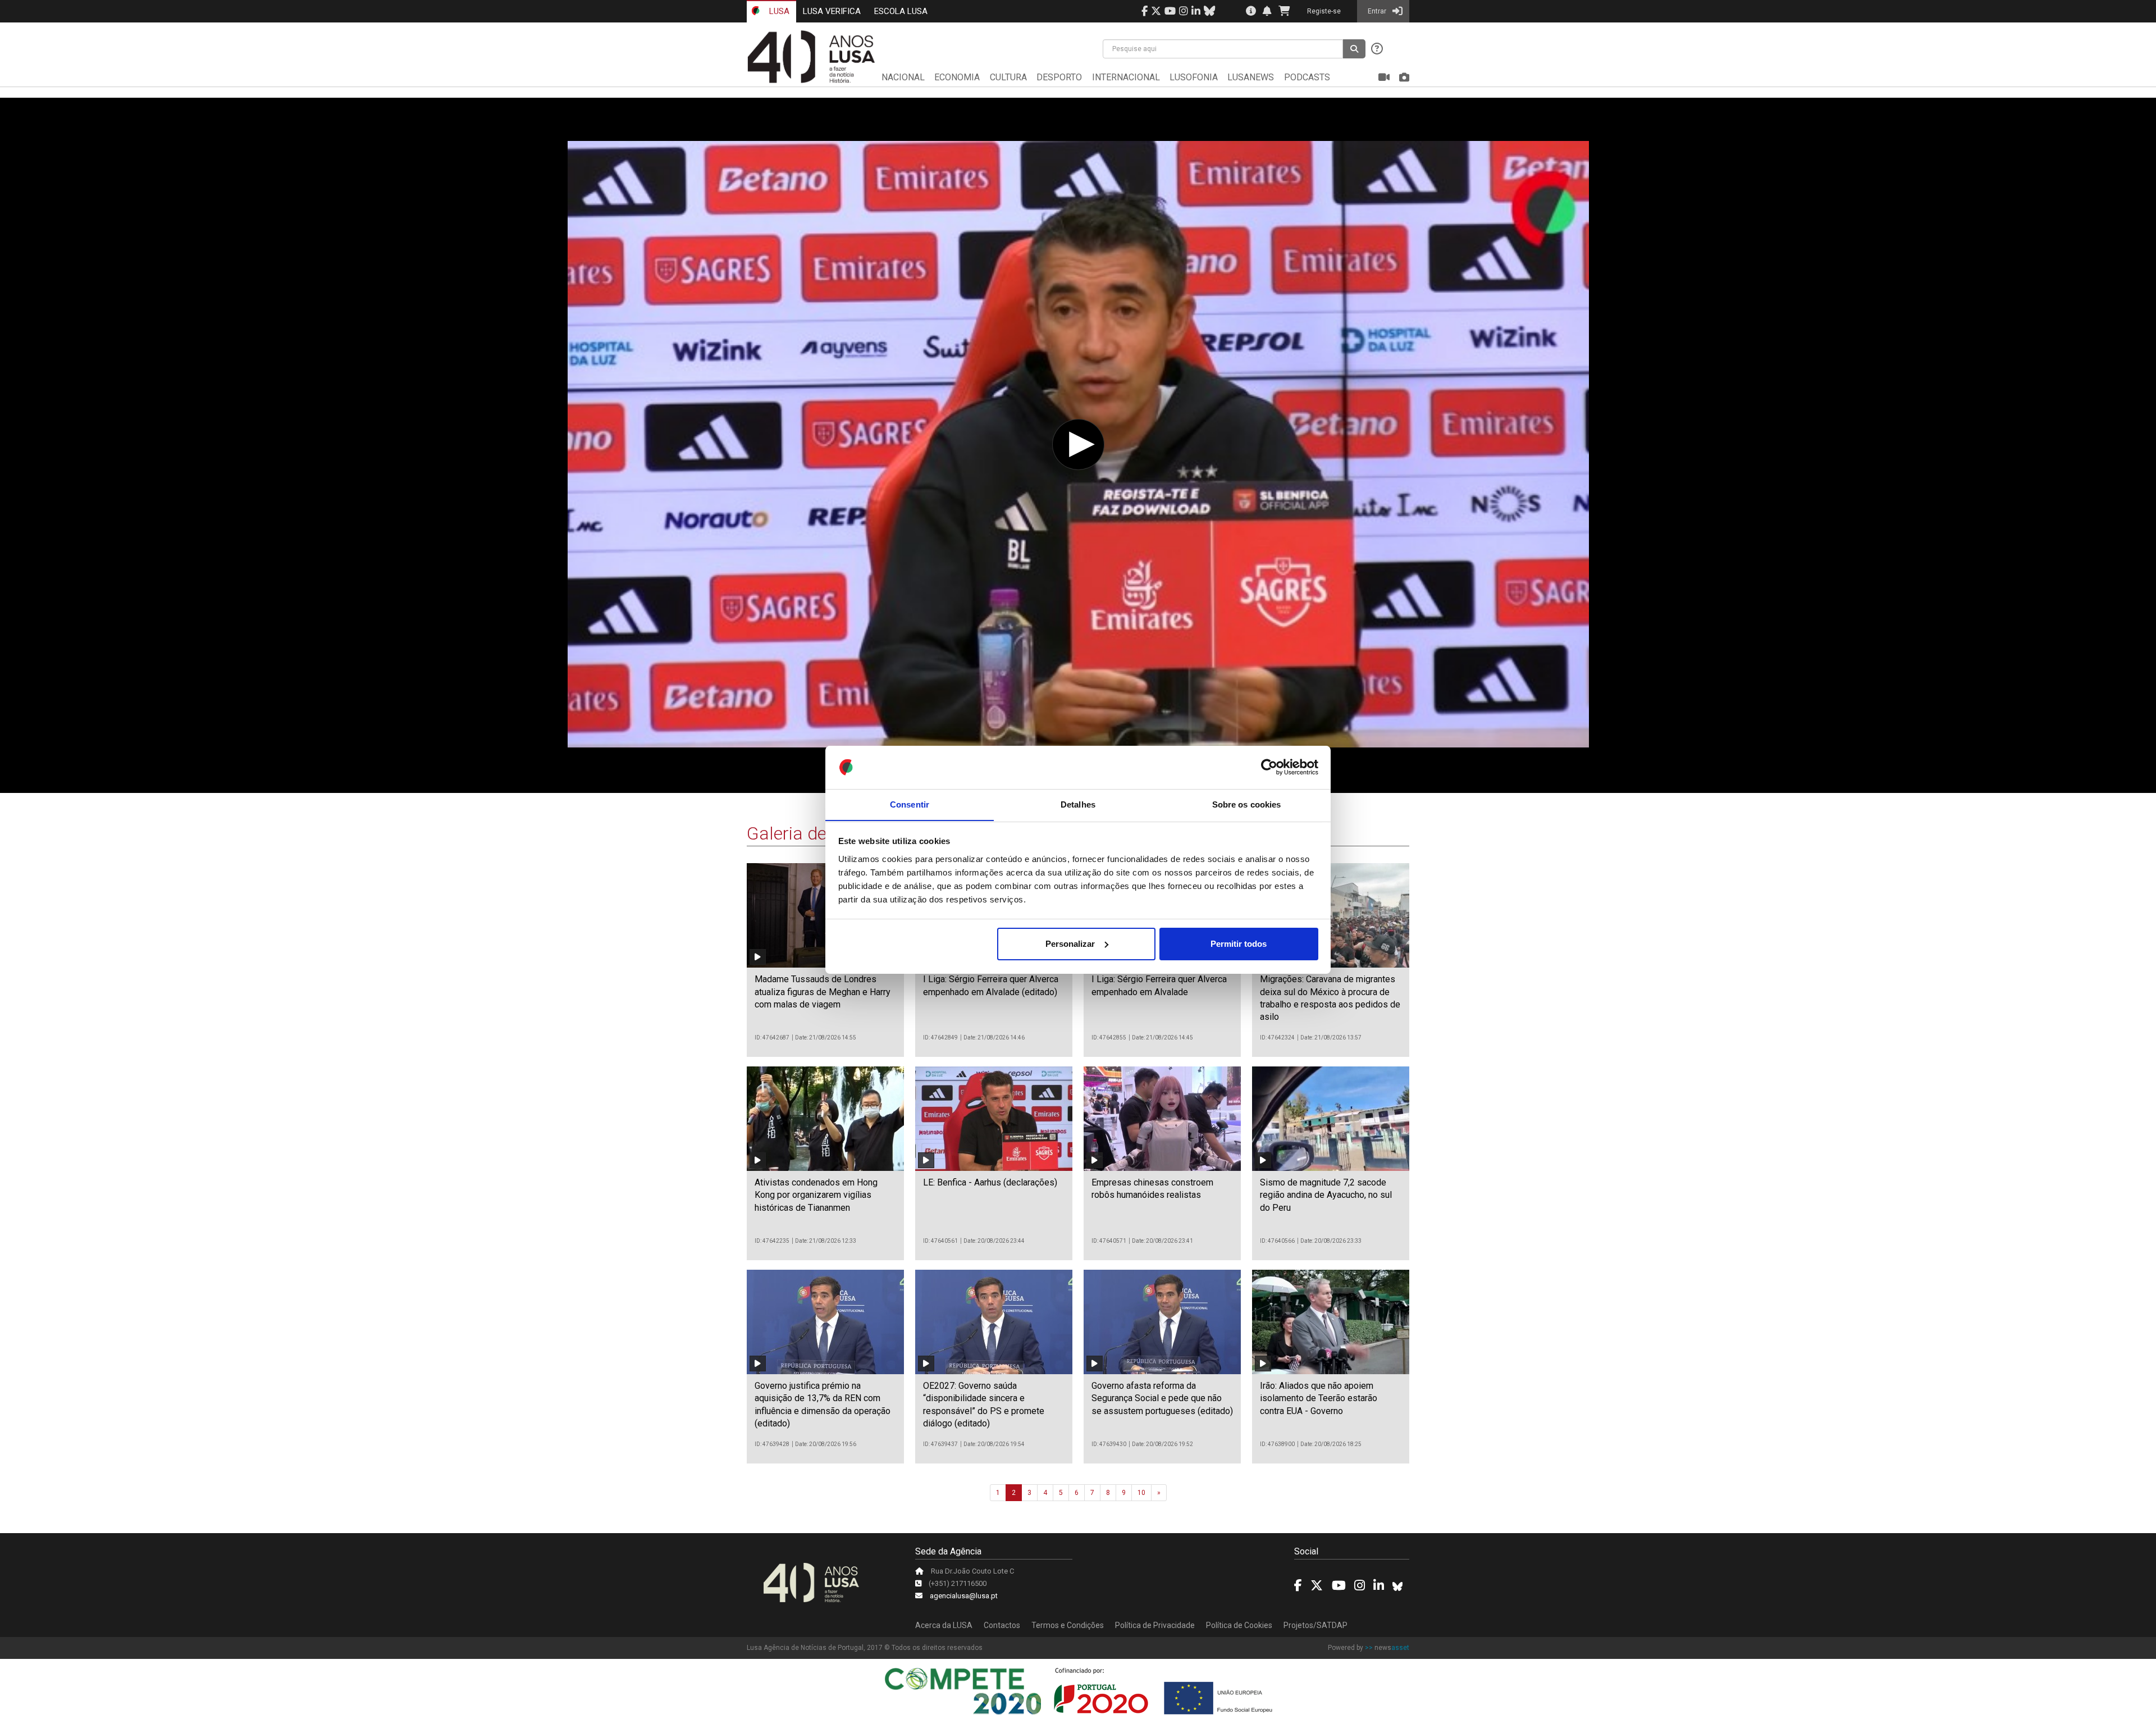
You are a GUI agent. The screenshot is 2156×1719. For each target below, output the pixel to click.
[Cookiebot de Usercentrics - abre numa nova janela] (1269, 767)
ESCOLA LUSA (901, 11)
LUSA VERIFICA (832, 11)
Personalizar (1070, 944)
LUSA (778, 11)
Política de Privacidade (1155, 1625)
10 (1141, 1493)
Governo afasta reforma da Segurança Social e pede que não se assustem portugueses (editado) (1162, 1398)
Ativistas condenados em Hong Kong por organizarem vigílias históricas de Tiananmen (816, 1195)
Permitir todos (1239, 944)
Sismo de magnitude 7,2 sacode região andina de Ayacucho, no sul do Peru (1326, 1195)
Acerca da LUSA (944, 1625)
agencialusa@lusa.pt (964, 1596)
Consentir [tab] (910, 804)
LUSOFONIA (1194, 77)
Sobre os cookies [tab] (1247, 804)
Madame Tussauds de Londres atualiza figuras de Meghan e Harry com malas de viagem (823, 992)
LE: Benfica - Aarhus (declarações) (990, 1182)
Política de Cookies (1239, 1625)
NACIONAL (903, 77)
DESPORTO (1059, 77)
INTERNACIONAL (1126, 77)
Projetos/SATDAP (1315, 1625)
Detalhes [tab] (1078, 804)
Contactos (1002, 1625)
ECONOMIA (957, 77)
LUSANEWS (1251, 77)
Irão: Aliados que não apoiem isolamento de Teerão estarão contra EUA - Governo (1319, 1398)
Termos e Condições (1068, 1625)
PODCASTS (1307, 77)
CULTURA (1008, 77)
